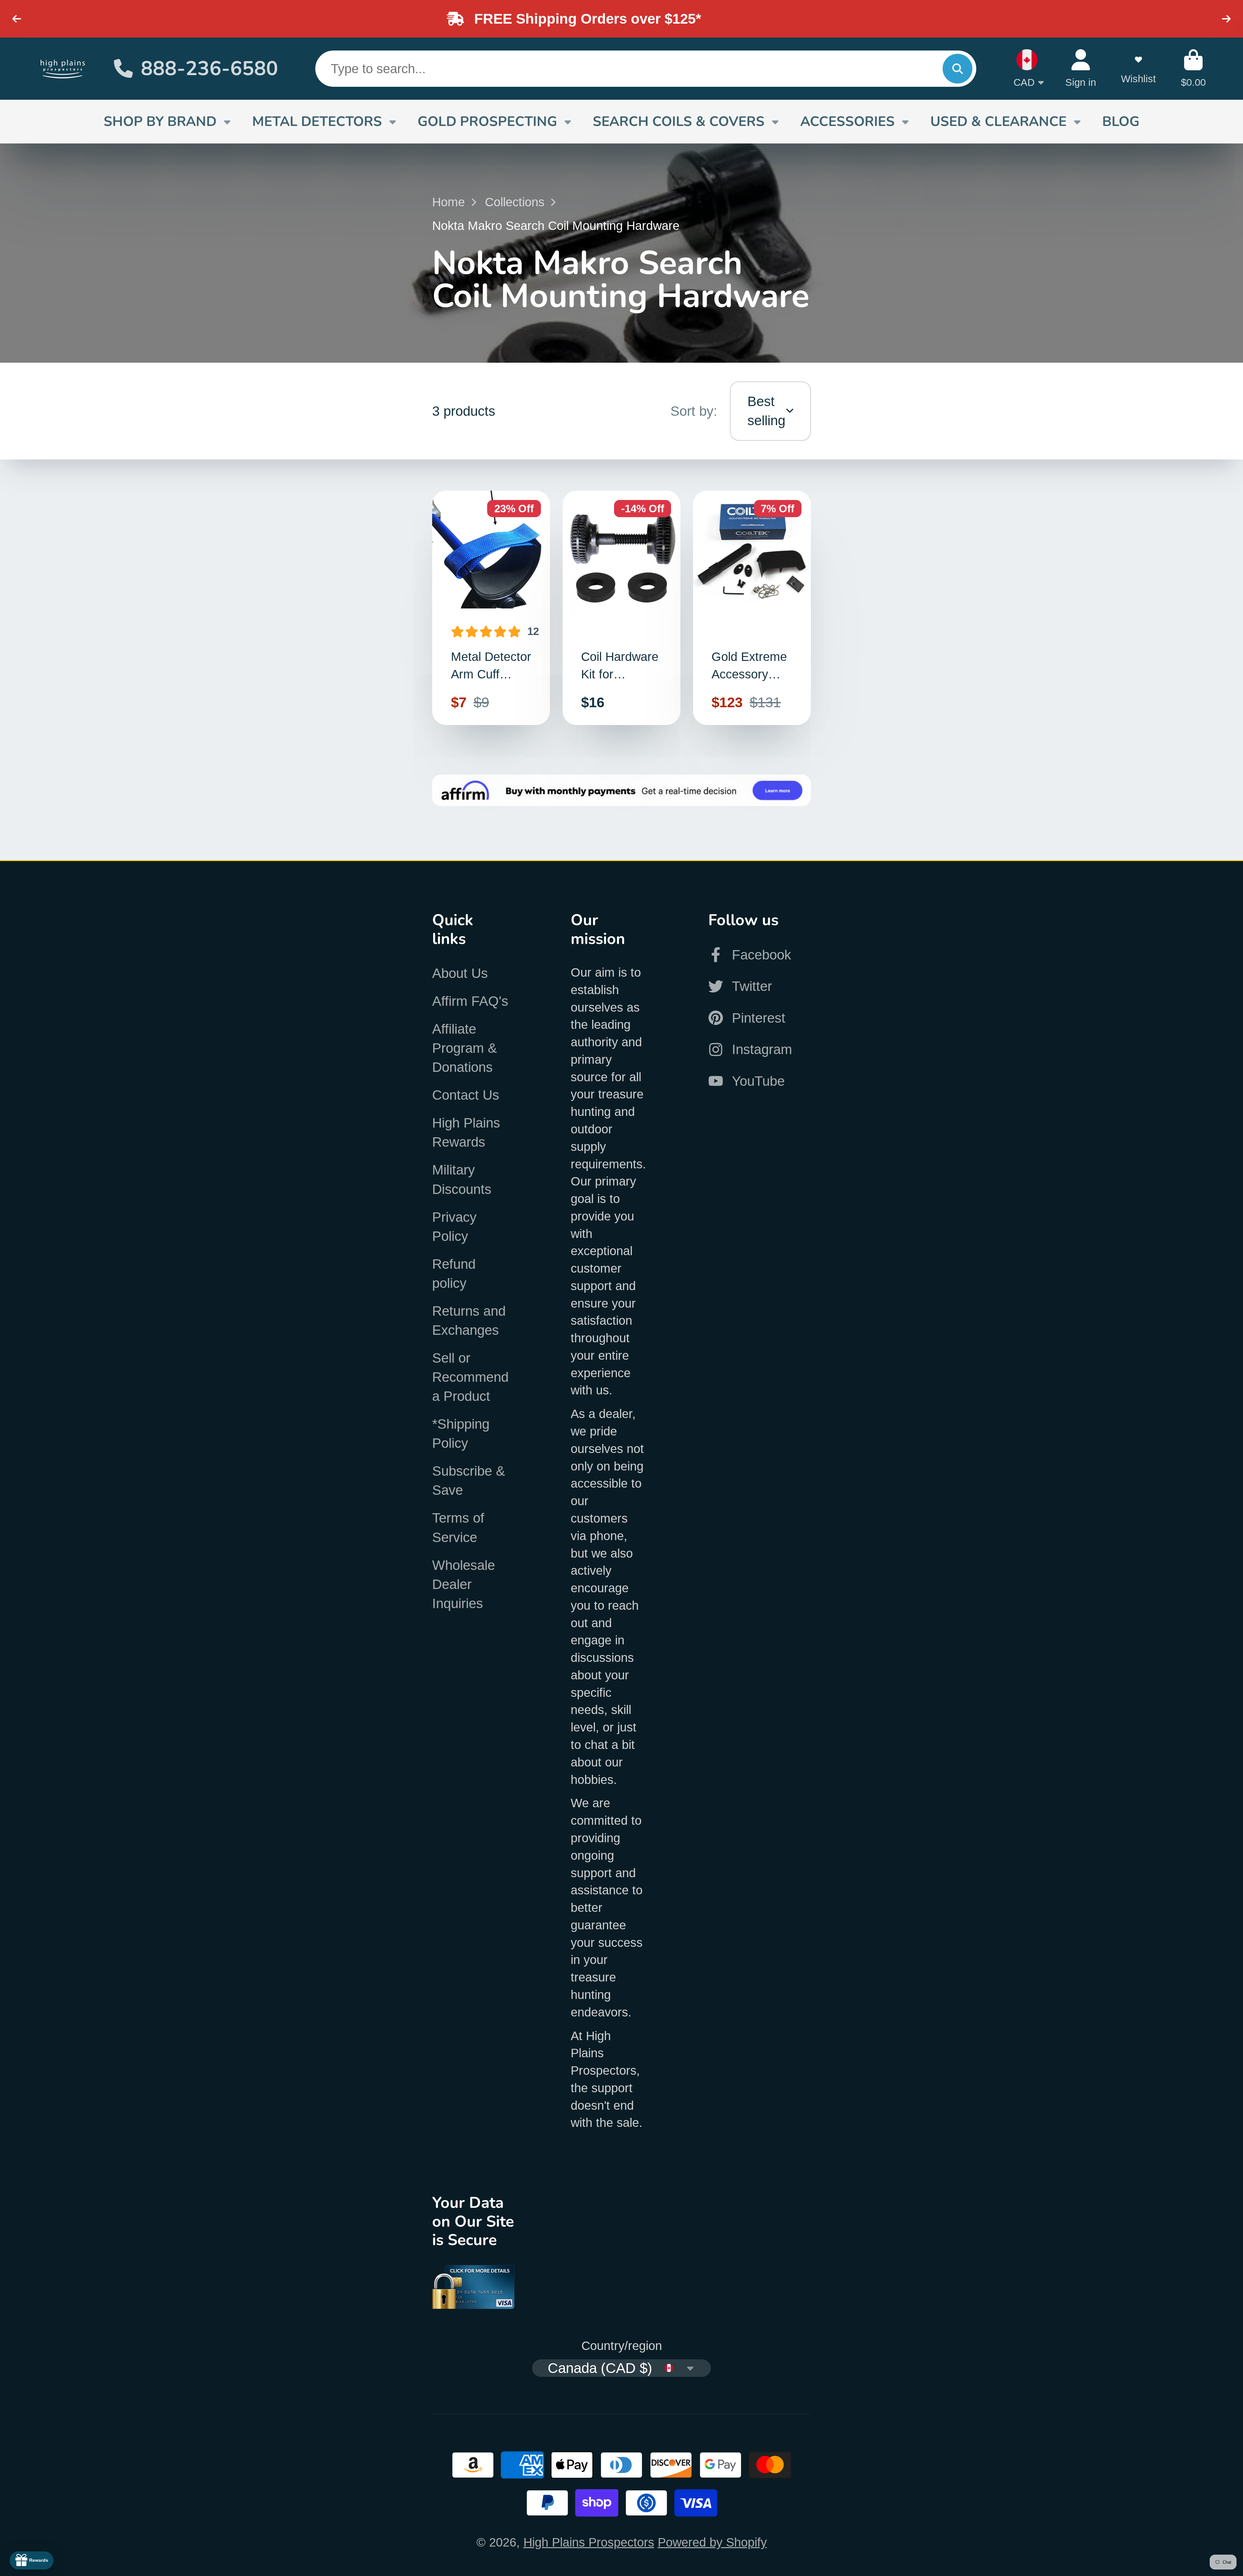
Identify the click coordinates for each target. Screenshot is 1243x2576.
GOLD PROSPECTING (487, 121)
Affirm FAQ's (470, 1001)
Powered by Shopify (712, 2542)
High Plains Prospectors (589, 2542)
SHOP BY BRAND (160, 121)
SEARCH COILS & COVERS (679, 121)
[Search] (957, 69)
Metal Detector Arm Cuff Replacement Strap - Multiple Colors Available (491, 608)
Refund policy (454, 1274)
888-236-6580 (209, 69)
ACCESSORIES (847, 121)
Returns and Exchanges (469, 1321)
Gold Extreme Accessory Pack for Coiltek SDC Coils (752, 608)
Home (448, 202)
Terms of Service (458, 1527)
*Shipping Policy (461, 1434)
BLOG (1121, 121)
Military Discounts (462, 1179)
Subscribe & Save (469, 1481)
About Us (460, 973)
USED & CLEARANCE (998, 121)
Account (1081, 68)
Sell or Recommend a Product (470, 1377)
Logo (63, 68)
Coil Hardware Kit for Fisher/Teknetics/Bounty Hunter (621, 608)
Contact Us (466, 1095)
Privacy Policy (454, 1227)
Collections (515, 202)
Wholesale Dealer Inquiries (464, 1584)
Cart (1193, 68)
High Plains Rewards (466, 1132)
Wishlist (1138, 68)
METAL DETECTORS (317, 121)
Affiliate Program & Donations (465, 1048)
